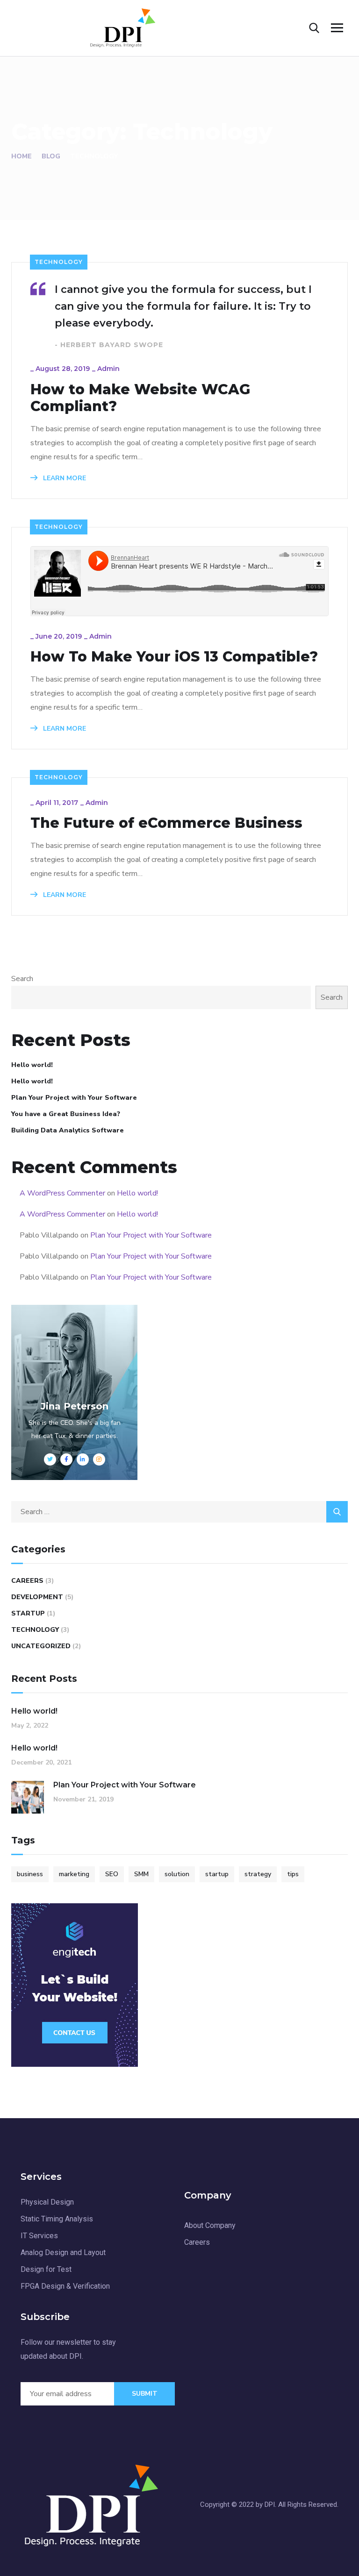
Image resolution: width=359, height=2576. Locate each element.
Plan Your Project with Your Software (74, 1098)
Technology (59, 262)
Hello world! (32, 1065)
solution (177, 1874)
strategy (258, 1874)
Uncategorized (41, 1646)
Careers (27, 1581)
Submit (145, 2394)
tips (293, 1874)
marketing (74, 1874)
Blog (51, 156)
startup (217, 1874)
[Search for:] (179, 1512)
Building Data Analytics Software (68, 1130)
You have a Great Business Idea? (66, 1114)
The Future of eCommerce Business (166, 823)
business (30, 1874)
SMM (141, 1874)
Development (37, 1597)
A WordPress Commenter (62, 1193)
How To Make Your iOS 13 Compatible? (174, 657)
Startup (28, 1613)
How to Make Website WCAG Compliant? (140, 398)
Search (22, 979)
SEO (112, 1874)
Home (22, 156)
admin (108, 369)
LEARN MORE (64, 478)
